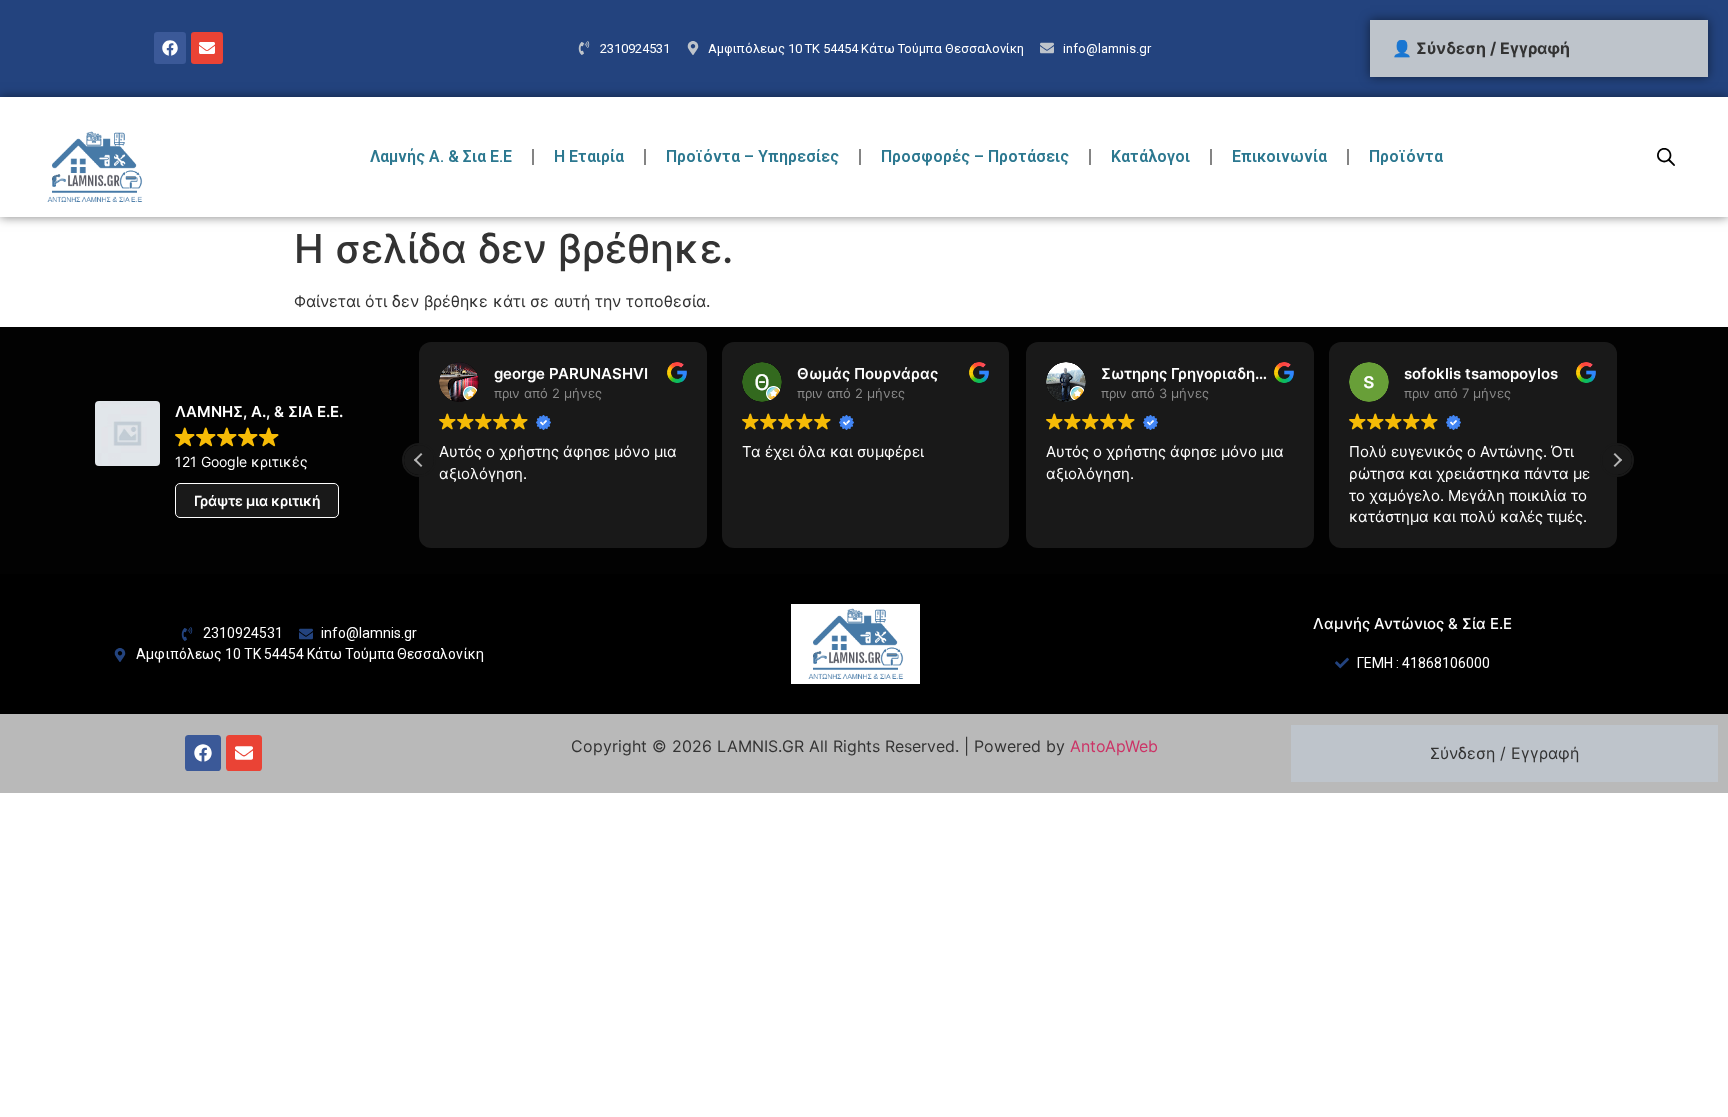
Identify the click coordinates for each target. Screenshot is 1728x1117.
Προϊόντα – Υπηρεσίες (752, 156)
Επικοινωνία (1279, 156)
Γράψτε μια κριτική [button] (257, 500)
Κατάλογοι (1150, 156)
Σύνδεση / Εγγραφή (1504, 753)
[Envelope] (207, 48)
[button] (1617, 460)
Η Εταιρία (589, 156)
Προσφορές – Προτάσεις (975, 156)
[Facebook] (170, 48)
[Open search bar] (1666, 156)
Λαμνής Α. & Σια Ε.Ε (441, 156)
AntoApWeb (1114, 746)
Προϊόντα (1406, 156)
